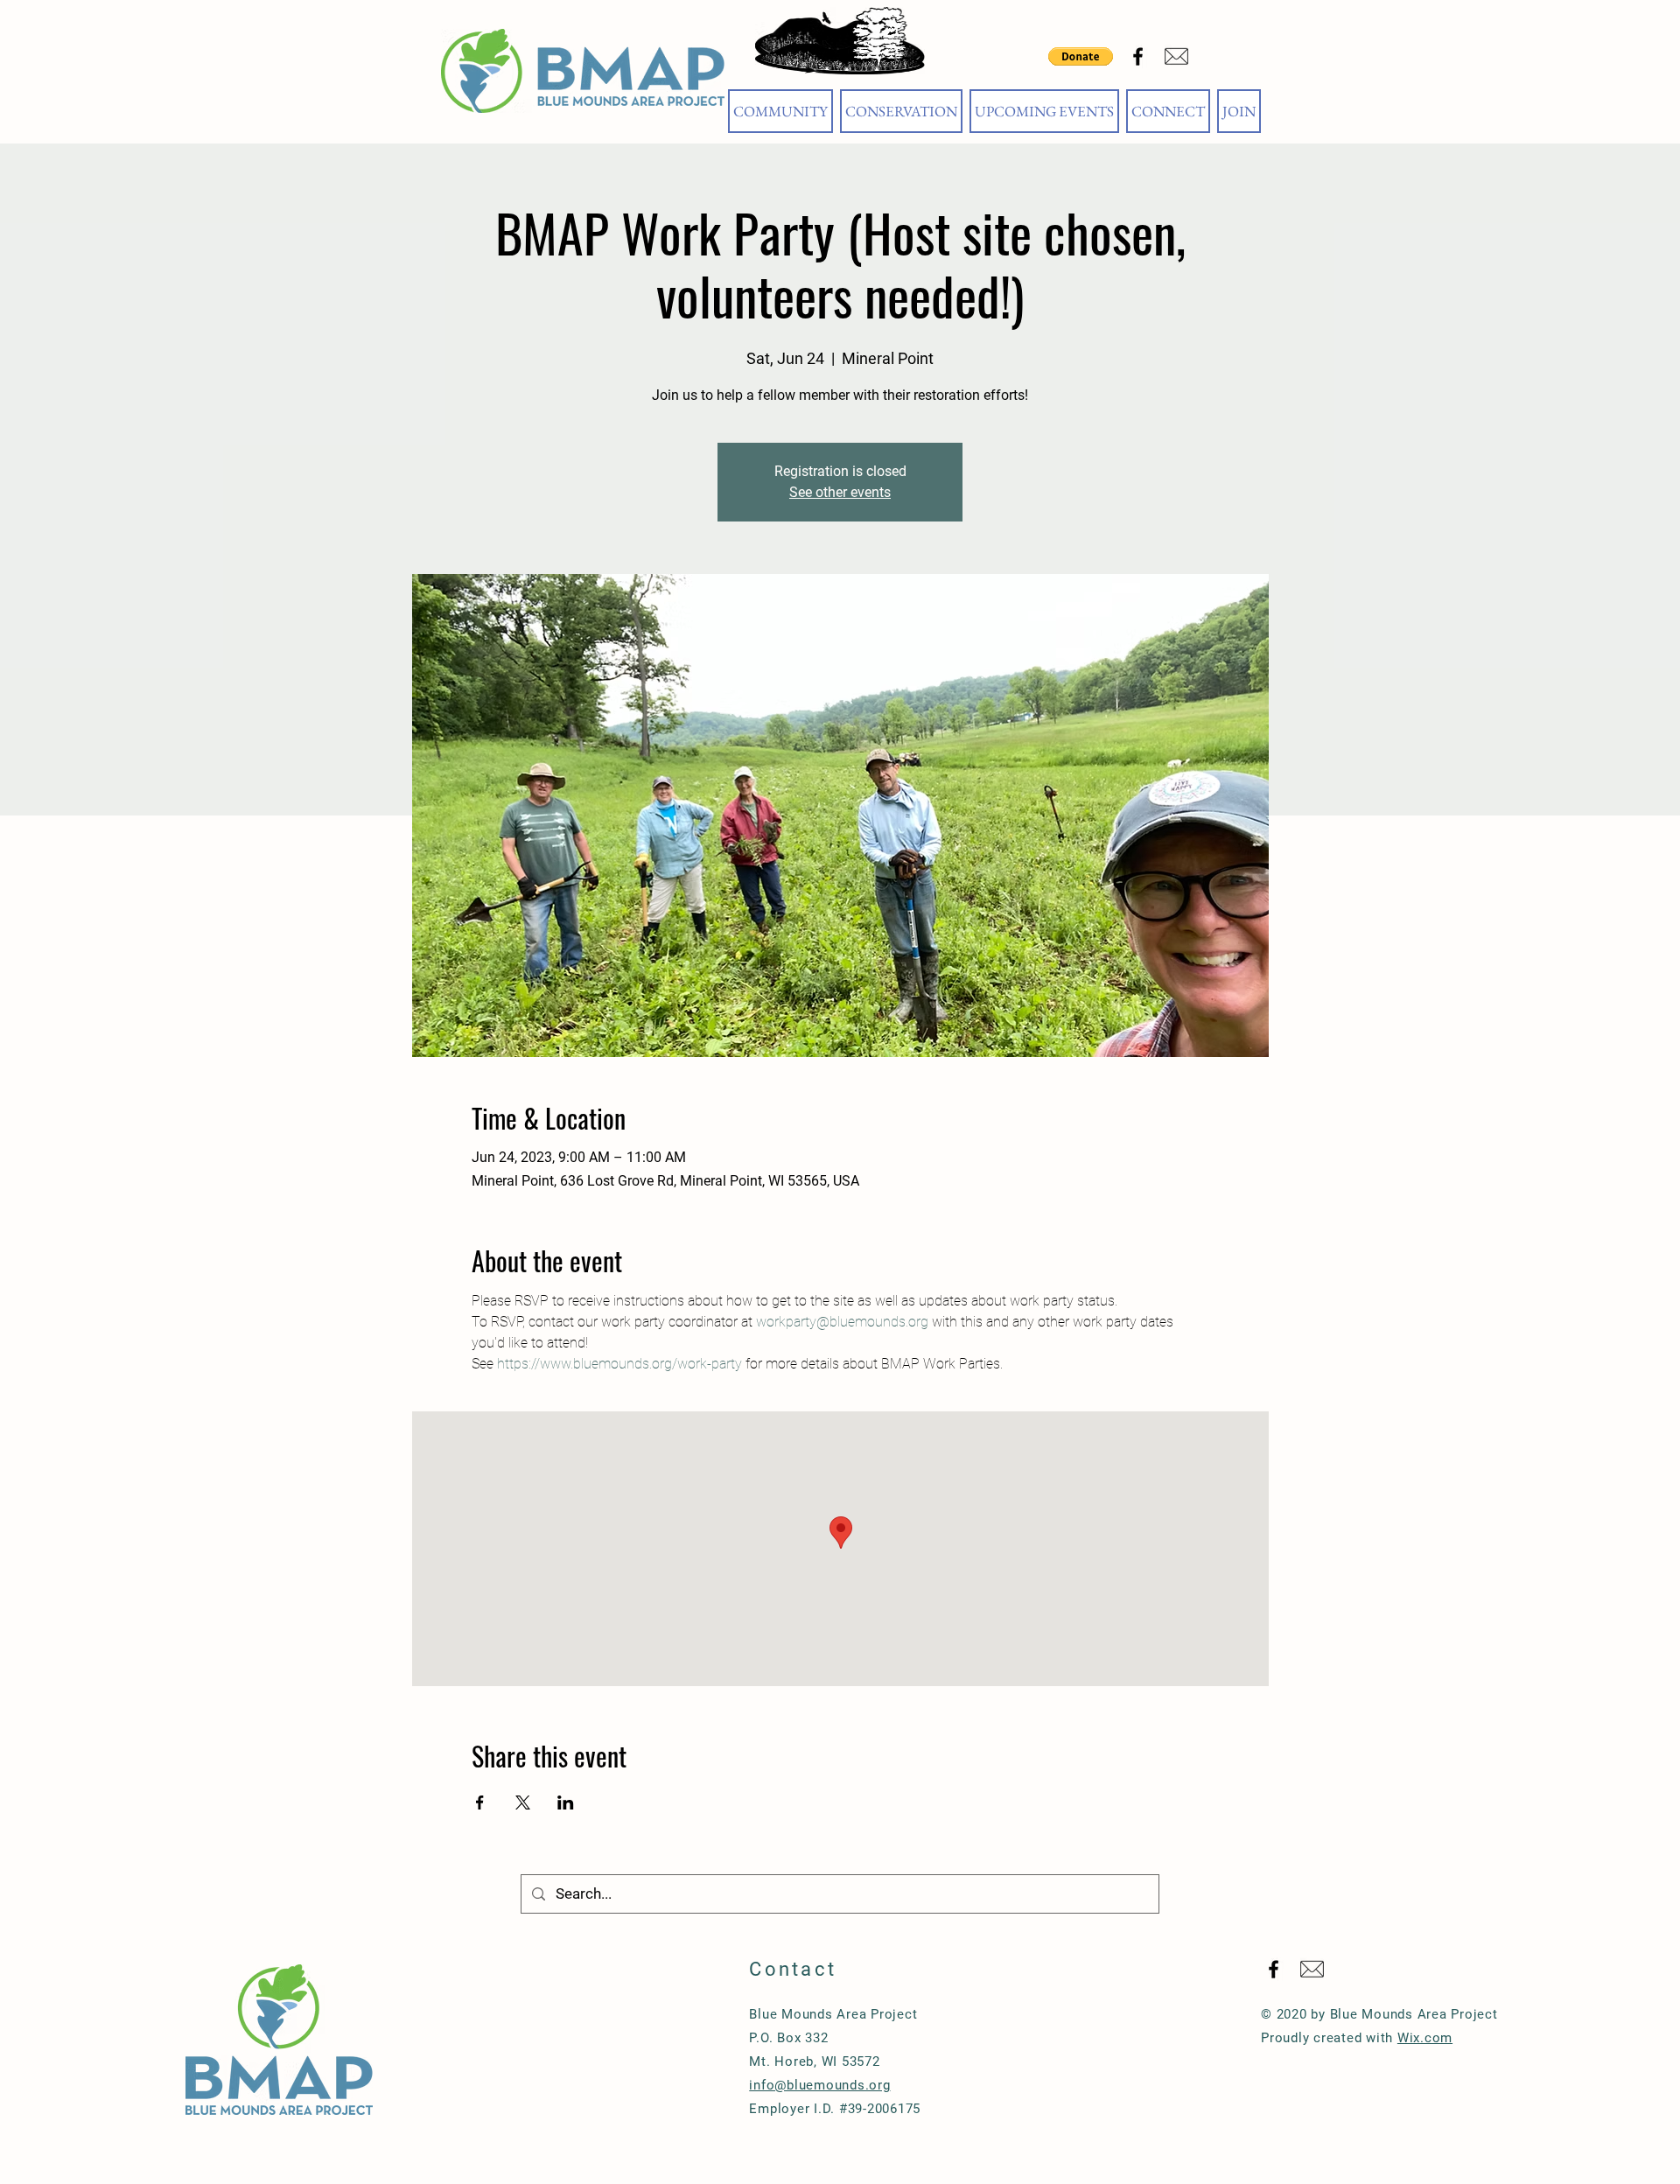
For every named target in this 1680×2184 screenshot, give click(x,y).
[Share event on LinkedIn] (566, 1802)
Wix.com (1425, 2038)
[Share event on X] (523, 1802)
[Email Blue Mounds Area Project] (1176, 56)
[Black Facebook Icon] (1138, 56)
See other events (840, 492)
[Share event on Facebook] (480, 1802)
